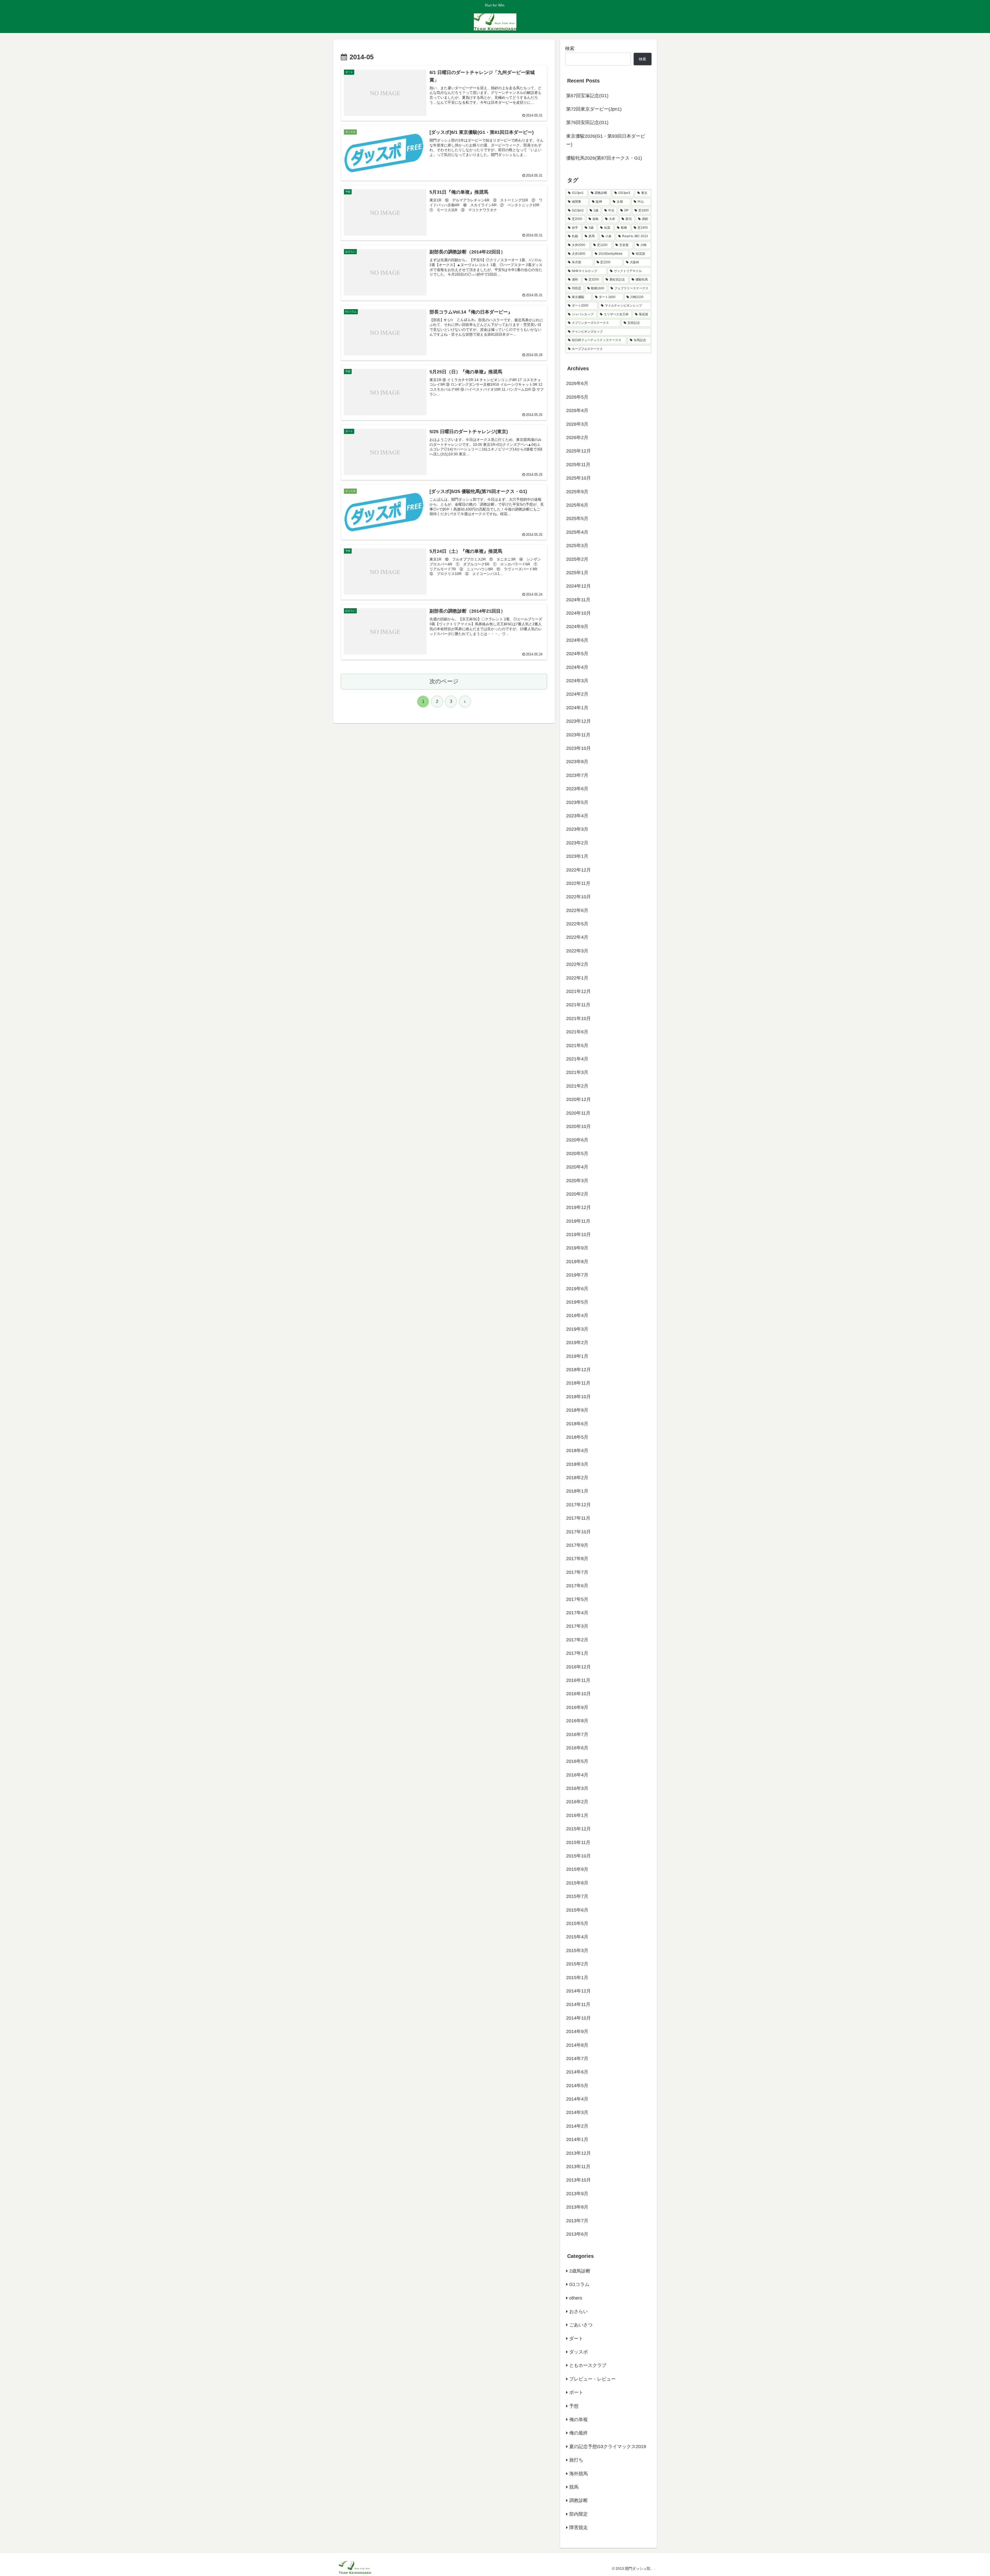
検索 (570, 48)
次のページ (444, 681)
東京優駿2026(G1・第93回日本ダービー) (606, 140)
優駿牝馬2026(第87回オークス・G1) (604, 158)
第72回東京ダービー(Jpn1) (594, 109)
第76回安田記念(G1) (587, 122)
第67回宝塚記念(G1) (587, 96)
